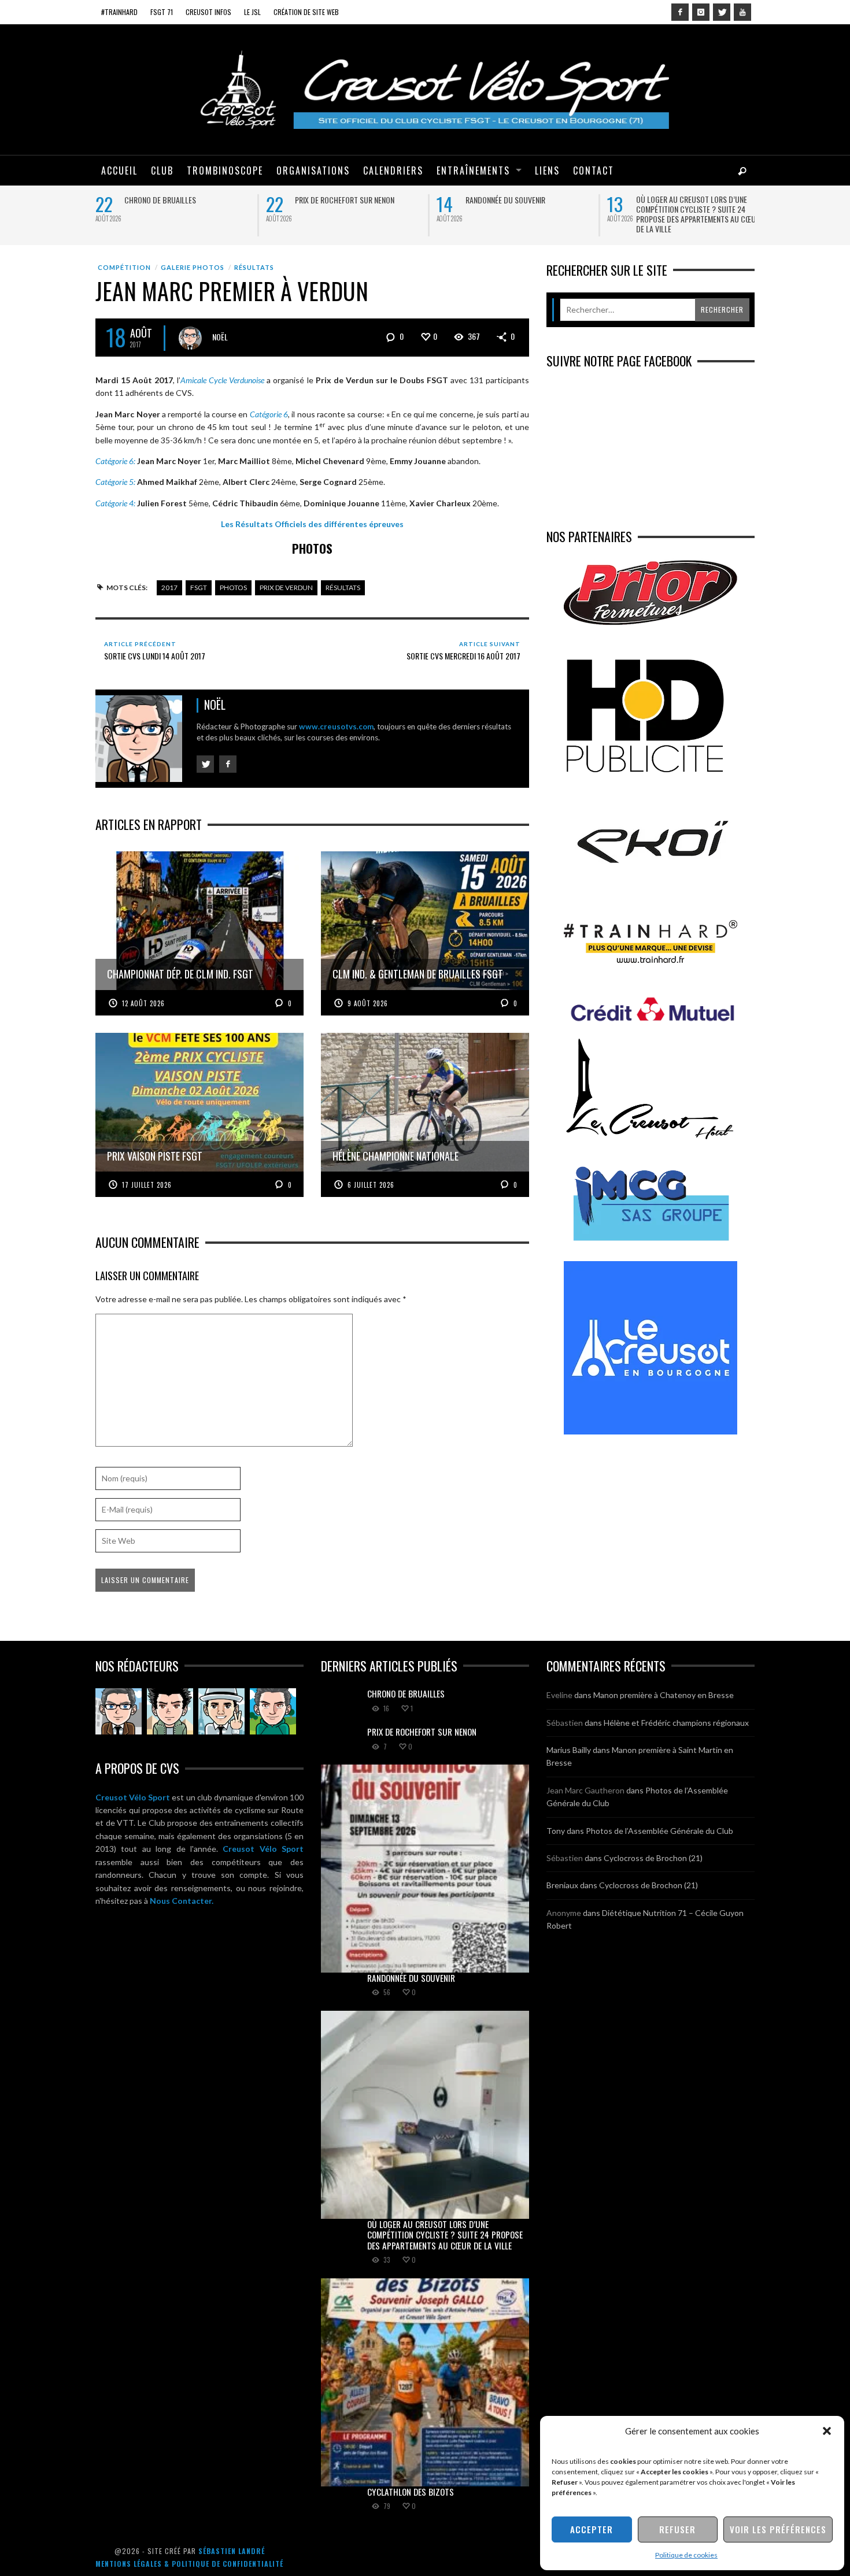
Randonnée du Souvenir (505, 200)
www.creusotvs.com (336, 727)
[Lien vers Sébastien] (170, 1711)
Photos (233, 588)
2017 (169, 588)
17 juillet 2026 (147, 1185)
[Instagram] (701, 12)
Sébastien (565, 1723)
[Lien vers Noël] (119, 1711)
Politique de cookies (686, 2555)
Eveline (559, 1695)
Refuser (677, 2529)
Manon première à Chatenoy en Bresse (664, 1695)
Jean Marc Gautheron (585, 1790)
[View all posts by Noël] (190, 338)
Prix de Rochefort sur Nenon (345, 200)
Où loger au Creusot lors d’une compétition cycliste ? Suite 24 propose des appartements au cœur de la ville (698, 214)
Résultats (254, 267)
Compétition (124, 267)
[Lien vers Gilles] (273, 1711)
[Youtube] (742, 12)
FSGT (199, 588)
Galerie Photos (193, 267)
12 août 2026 (143, 1003)
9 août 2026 (368, 1003)
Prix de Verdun (286, 588)
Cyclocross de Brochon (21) (653, 1858)
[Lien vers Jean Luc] (221, 1711)
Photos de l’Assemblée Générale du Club (659, 1831)
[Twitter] (722, 12)
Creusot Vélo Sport (133, 1797)
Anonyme (564, 1913)
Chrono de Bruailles (160, 200)
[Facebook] (680, 12)
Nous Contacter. (182, 1901)
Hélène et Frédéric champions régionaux (676, 1723)
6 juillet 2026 (371, 1185)
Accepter (592, 2529)
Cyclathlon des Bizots (411, 2492)
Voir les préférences (778, 2529)
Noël (220, 336)
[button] (827, 2431)
